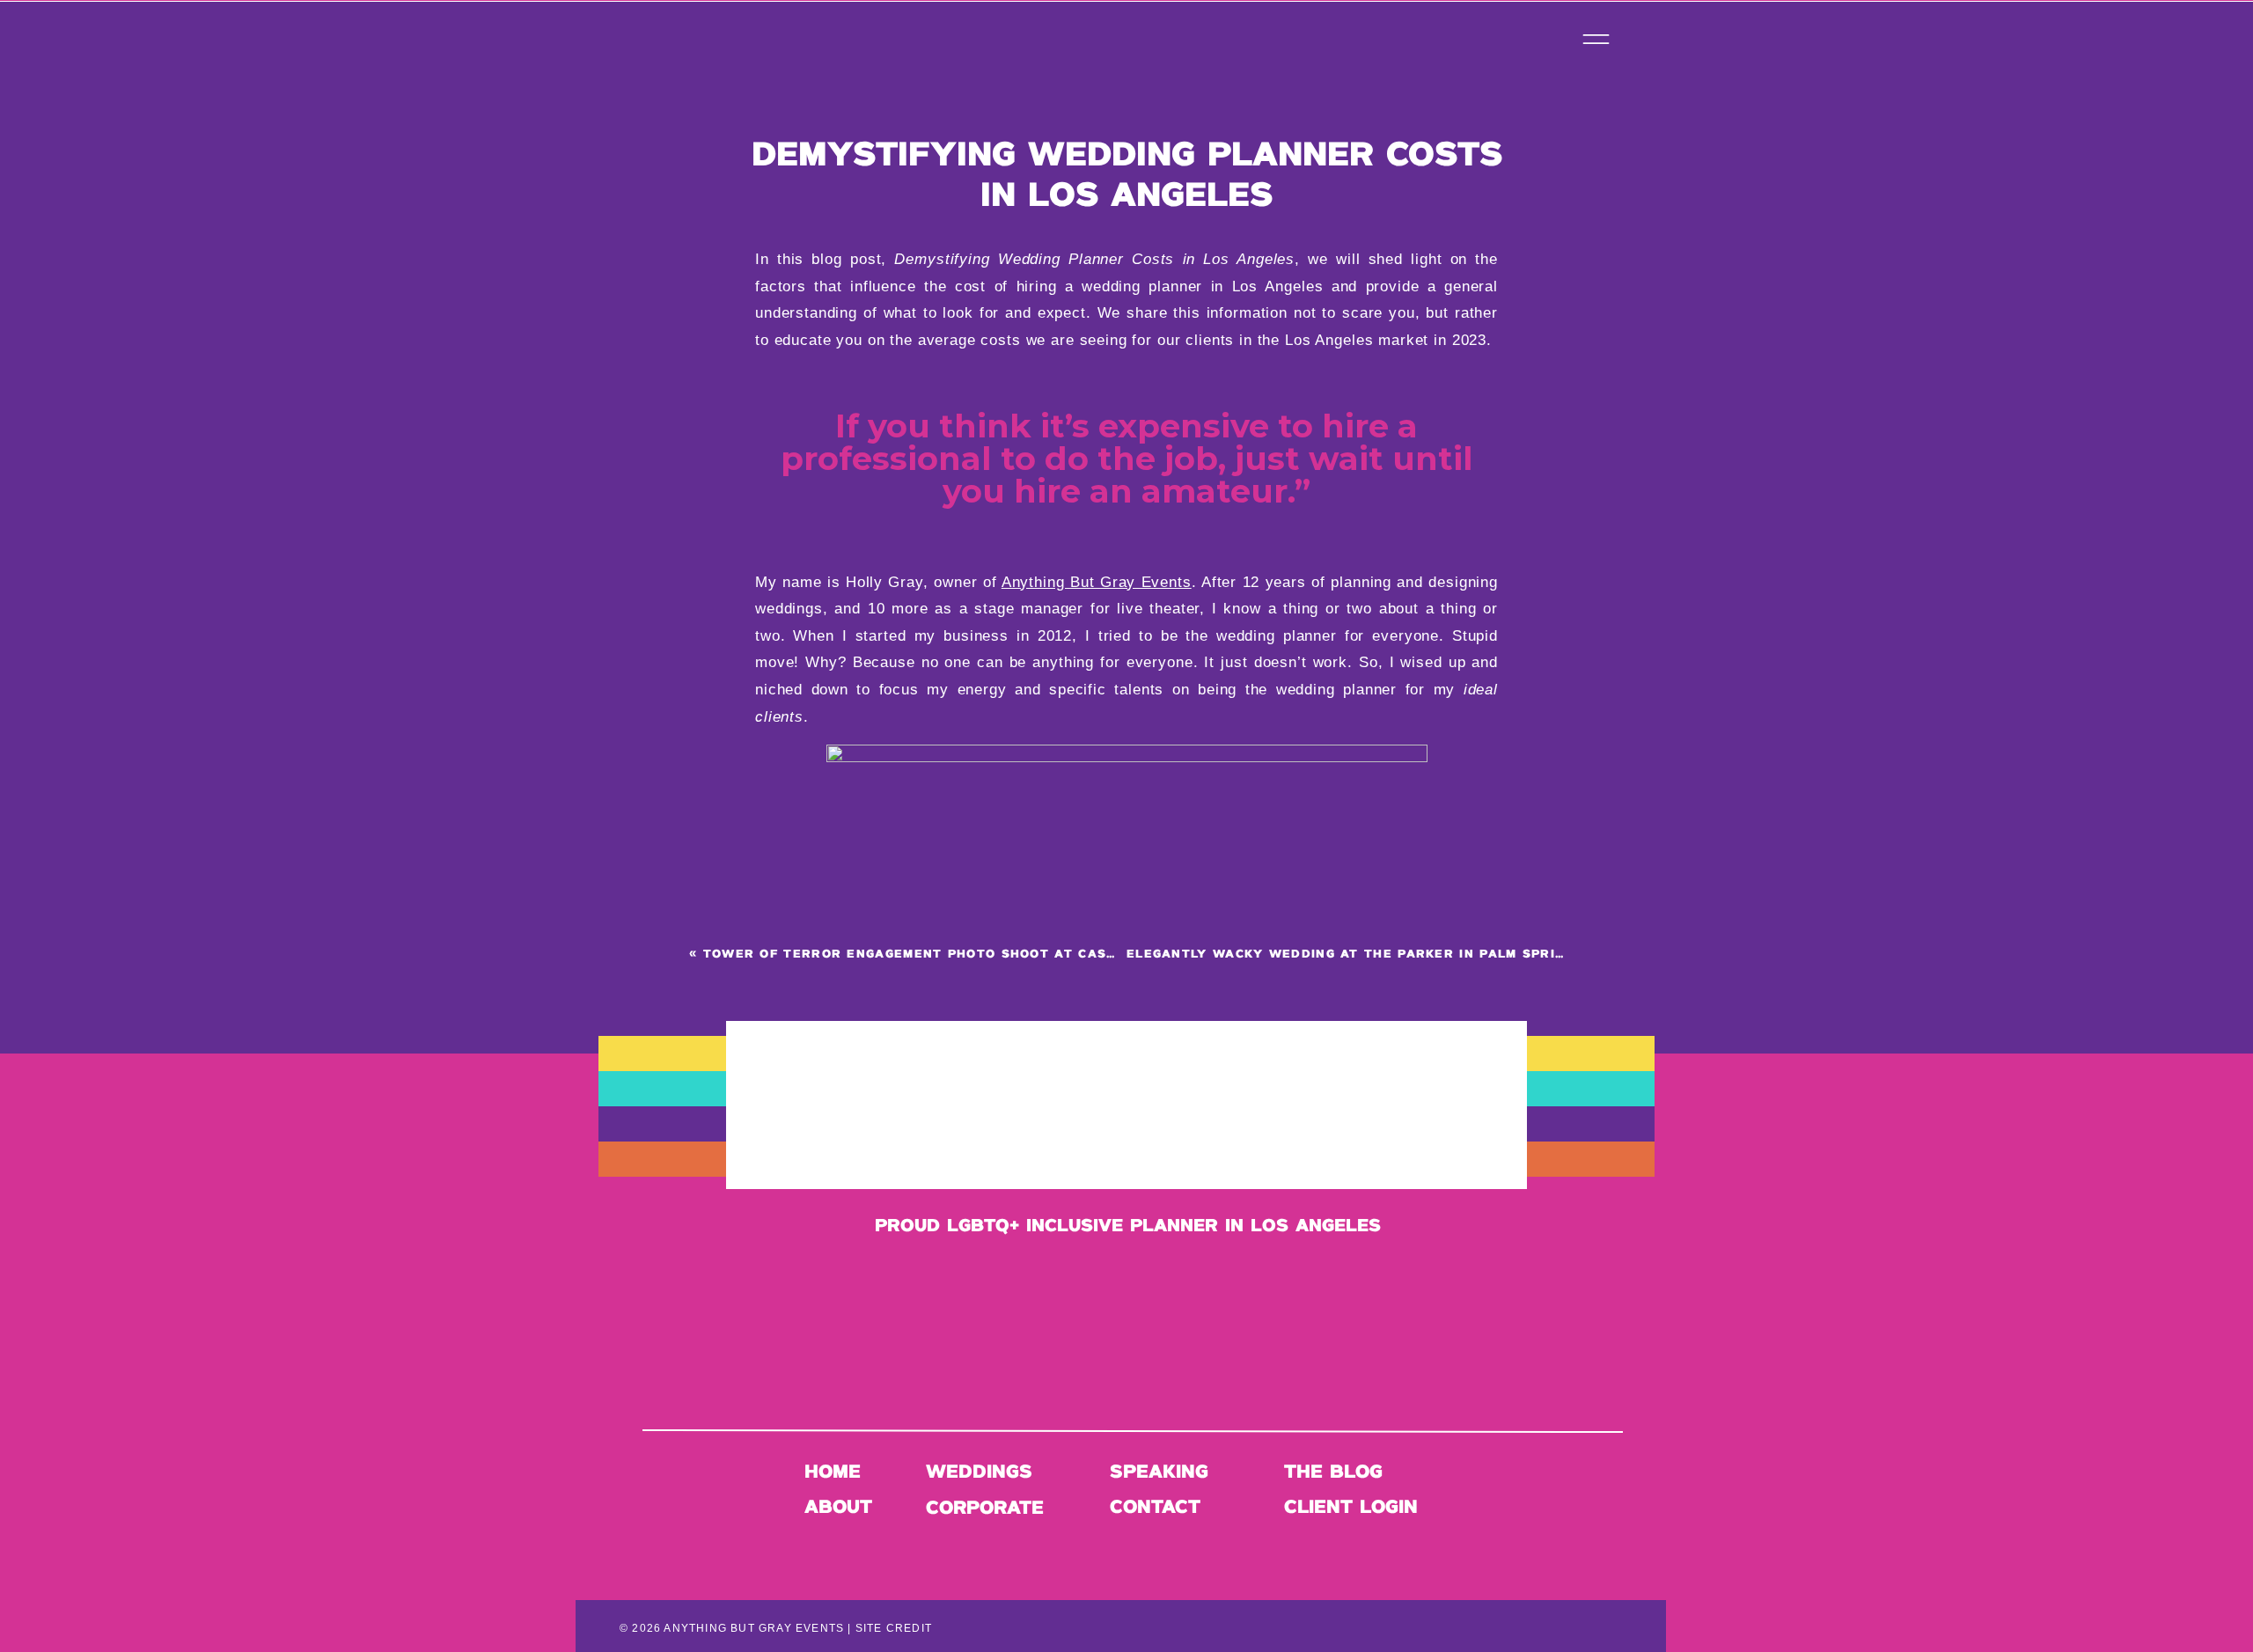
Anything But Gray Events (1097, 582)
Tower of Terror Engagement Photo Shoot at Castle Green (944, 954)
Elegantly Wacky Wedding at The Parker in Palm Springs (1355, 954)
